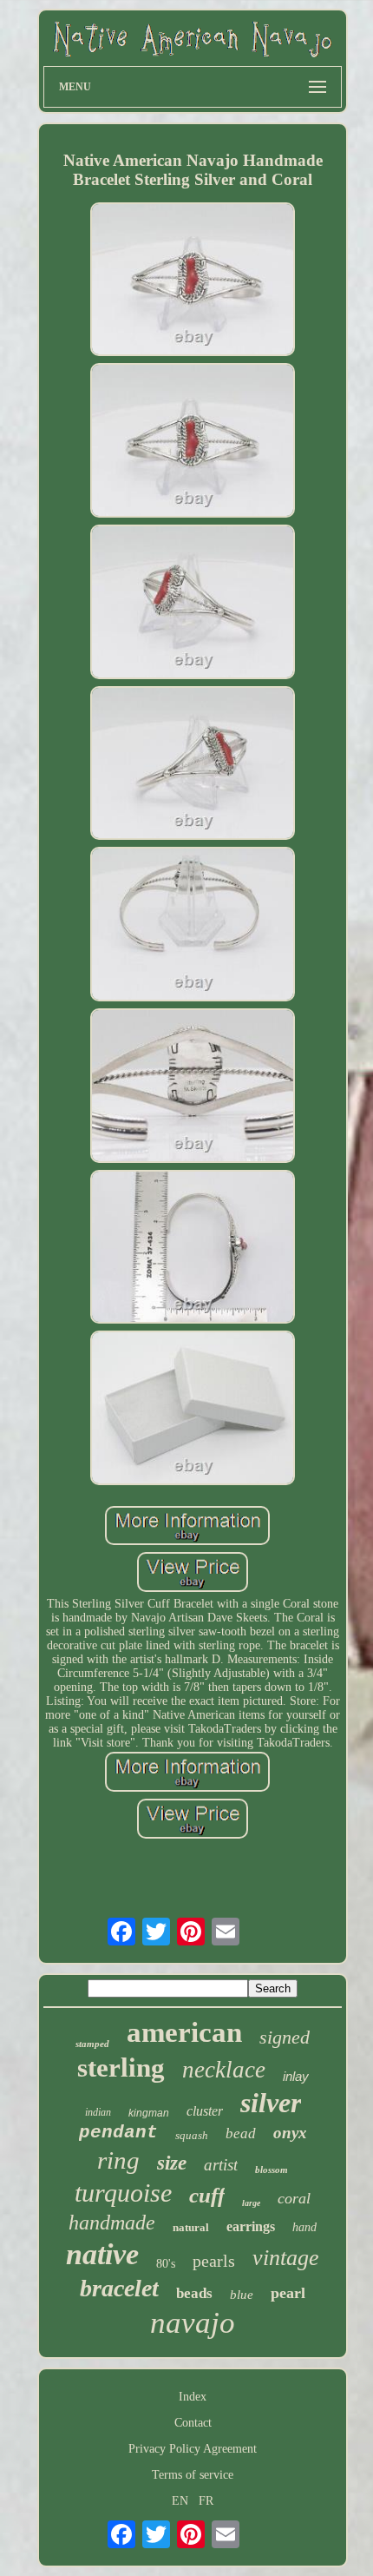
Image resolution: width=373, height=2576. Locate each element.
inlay (296, 2076)
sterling (121, 2067)
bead (241, 2133)
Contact (193, 2423)
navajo (193, 2323)
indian (98, 2112)
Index (193, 2397)
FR (206, 2501)
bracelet (119, 2288)
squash (192, 2135)
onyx (290, 2133)
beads (194, 2293)
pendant (118, 2133)
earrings (251, 2226)
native (102, 2254)
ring (118, 2160)
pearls (214, 2261)
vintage (286, 2258)
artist (221, 2165)
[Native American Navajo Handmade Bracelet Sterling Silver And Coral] (193, 281)
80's (166, 2264)
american (184, 2032)
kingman (149, 2113)
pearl (288, 2293)
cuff (207, 2195)
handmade (112, 2223)
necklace (224, 2070)
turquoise (123, 2193)
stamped (92, 2044)
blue (242, 2295)
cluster (205, 2111)
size (172, 2163)
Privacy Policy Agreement (193, 2449)
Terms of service (193, 2475)
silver (271, 2103)
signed (285, 2037)
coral (294, 2198)
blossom (272, 2170)
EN (180, 2501)
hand (304, 2227)
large (251, 2203)
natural (191, 2227)
